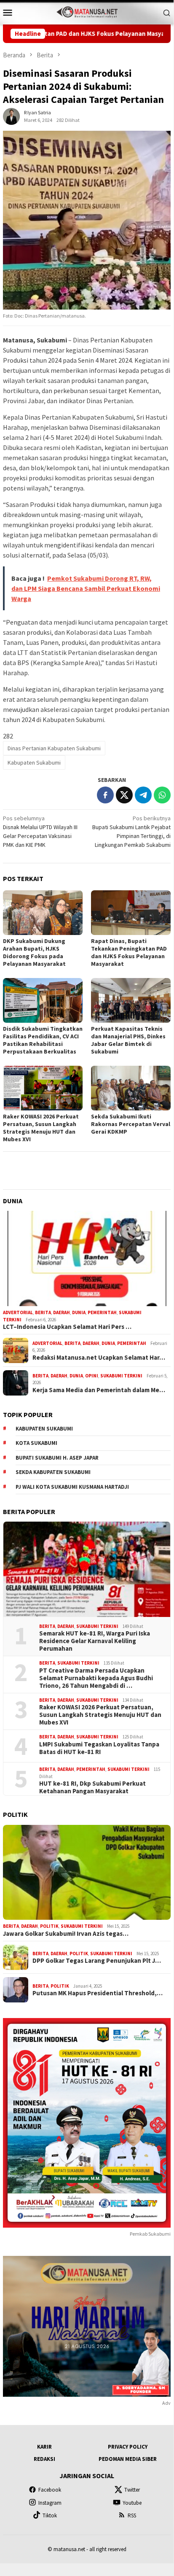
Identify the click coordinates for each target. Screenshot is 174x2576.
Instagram (50, 2503)
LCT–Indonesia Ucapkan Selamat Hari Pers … (67, 1327)
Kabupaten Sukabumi (34, 763)
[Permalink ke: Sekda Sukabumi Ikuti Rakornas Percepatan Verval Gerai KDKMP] (131, 1088)
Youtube (132, 2503)
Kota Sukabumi (36, 1443)
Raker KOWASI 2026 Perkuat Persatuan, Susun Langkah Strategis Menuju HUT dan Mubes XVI (41, 1128)
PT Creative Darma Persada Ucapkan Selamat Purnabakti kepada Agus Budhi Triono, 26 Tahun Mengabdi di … (96, 1678)
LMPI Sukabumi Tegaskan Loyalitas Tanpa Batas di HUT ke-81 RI (99, 1748)
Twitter (132, 2490)
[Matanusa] (87, 11)
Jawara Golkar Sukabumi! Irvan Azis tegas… (66, 1934)
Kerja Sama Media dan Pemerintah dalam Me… (99, 1390)
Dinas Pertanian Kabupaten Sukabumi (54, 748)
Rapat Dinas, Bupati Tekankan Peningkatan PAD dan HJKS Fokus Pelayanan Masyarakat (129, 952)
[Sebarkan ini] (105, 795)
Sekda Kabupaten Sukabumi (53, 1472)
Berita (43, 1312)
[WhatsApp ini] (162, 795)
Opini (92, 1376)
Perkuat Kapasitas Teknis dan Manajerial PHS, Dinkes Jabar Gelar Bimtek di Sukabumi (128, 1040)
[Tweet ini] (124, 795)
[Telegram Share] (143, 795)
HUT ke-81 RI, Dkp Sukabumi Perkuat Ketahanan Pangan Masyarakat (92, 1787)
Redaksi (44, 2459)
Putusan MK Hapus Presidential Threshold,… (98, 1993)
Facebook (50, 2490)
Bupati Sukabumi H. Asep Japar (57, 1458)
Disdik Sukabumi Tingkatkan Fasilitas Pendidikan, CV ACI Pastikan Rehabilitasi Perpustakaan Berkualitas (43, 1040)
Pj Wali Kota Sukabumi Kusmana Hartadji (72, 1487)
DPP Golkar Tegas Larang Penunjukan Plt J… (97, 1961)
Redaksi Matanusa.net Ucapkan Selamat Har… (99, 1358)
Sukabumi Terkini (121, 1376)
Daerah (62, 1312)
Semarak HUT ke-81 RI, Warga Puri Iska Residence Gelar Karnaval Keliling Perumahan (95, 1641)
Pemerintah (102, 1312)
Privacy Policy (128, 2447)
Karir (44, 2447)
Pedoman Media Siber (128, 2459)
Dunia (79, 1312)
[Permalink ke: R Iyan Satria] (11, 116)
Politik (49, 1926)
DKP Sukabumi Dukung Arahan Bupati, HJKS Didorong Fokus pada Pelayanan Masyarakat (34, 952)
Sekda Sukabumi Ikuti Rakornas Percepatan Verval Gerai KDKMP (131, 1124)
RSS (132, 2515)
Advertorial (18, 1312)
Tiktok (50, 2515)
